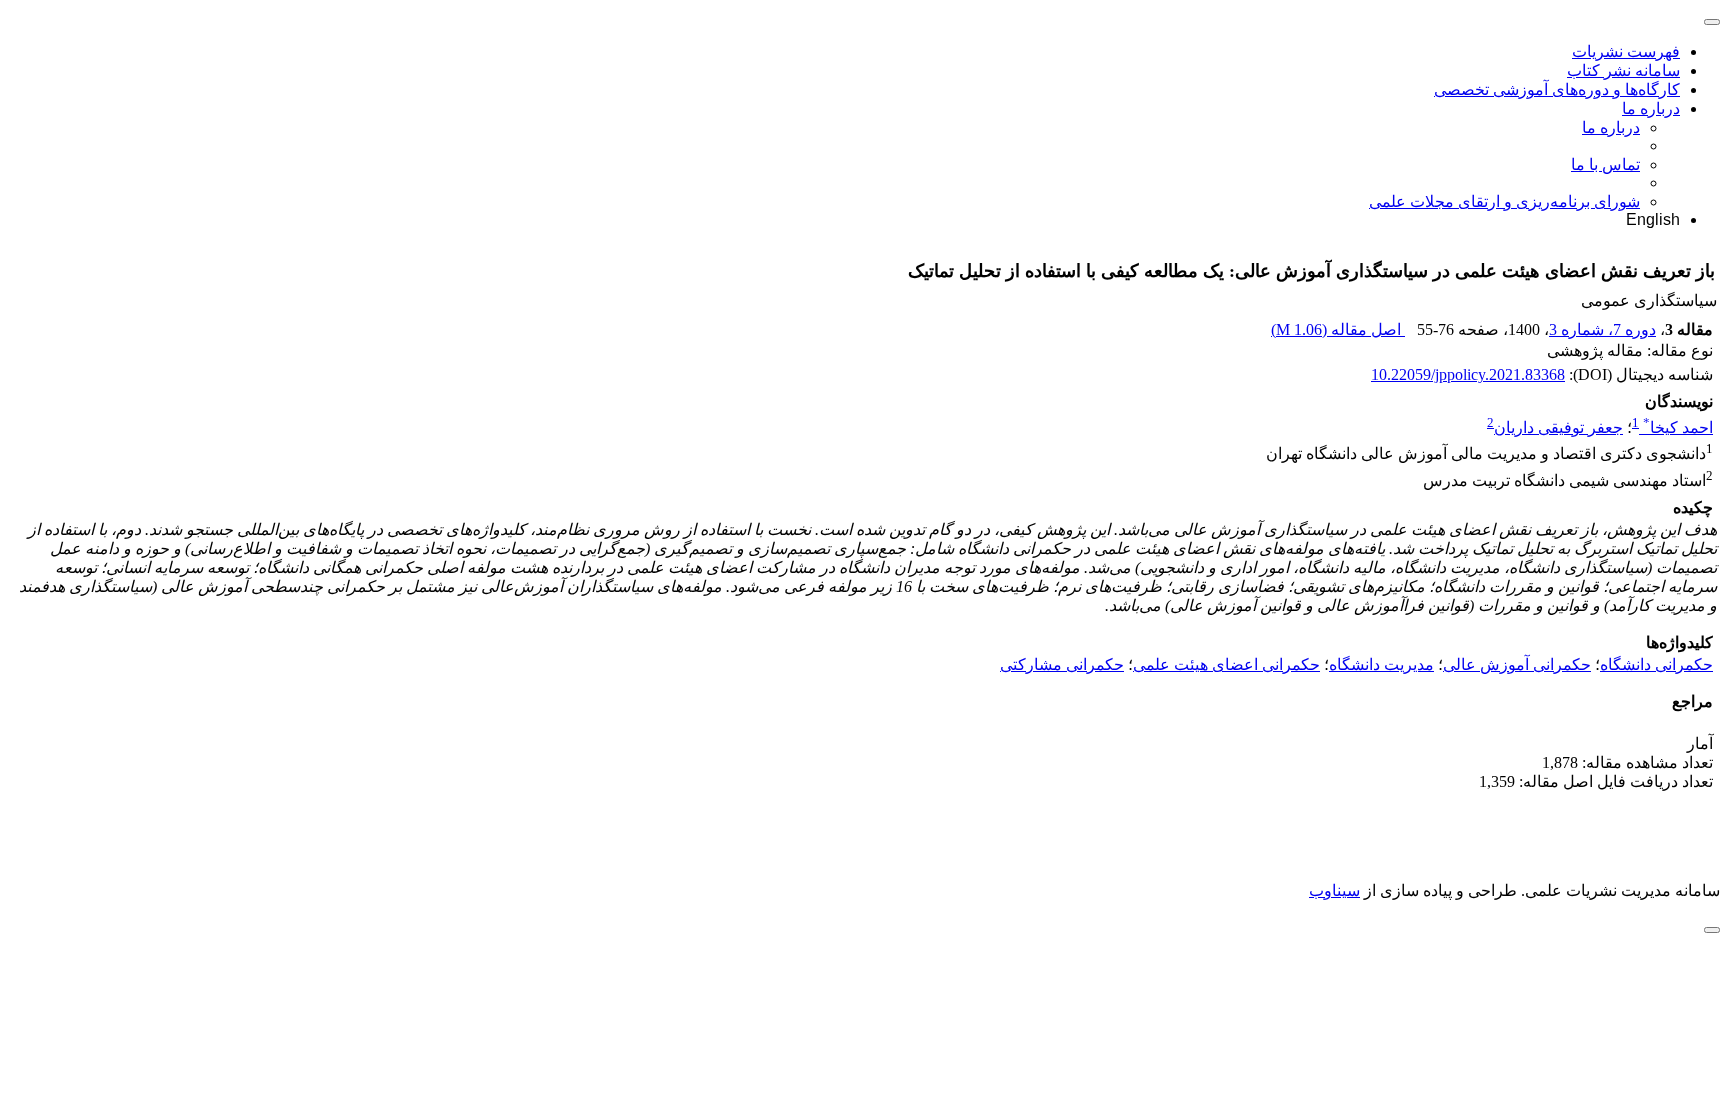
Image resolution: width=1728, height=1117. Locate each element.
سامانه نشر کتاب (1623, 70)
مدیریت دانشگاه (1381, 664)
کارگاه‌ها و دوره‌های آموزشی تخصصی (1557, 89)
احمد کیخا (1678, 427)
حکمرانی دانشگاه (1656, 664)
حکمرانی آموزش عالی (1517, 664)
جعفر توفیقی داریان (1558, 427)
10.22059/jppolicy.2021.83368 (1468, 374)
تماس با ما (1605, 164)
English (1653, 219)
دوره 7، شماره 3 (1602, 329)
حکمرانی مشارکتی (1062, 664)
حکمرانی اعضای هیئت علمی (1226, 664)
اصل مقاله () (1338, 329)
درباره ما (1651, 108)
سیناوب (1334, 890)
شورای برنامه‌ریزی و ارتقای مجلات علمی (1504, 201)
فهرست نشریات (1626, 51)
